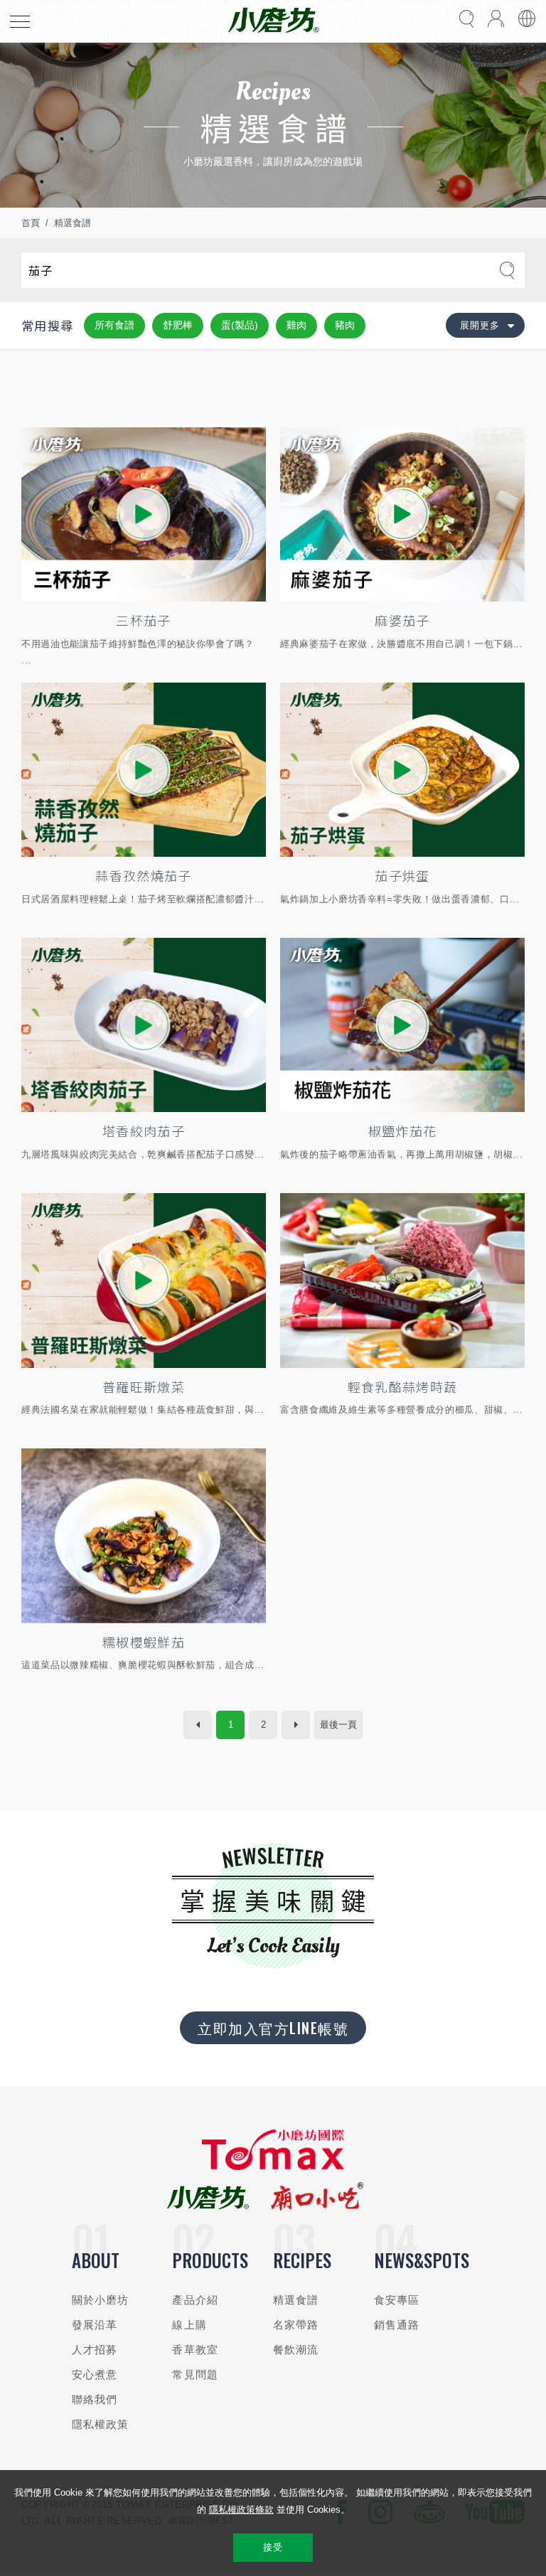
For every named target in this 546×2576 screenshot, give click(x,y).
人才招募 (95, 2350)
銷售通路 (397, 2325)
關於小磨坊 (101, 2300)
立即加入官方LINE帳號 (273, 2028)
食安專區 (397, 2300)
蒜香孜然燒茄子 (143, 875)
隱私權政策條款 (241, 2510)
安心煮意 (95, 2374)
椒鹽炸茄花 (403, 1131)
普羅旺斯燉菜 (144, 1386)
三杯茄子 (143, 620)
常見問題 (195, 2374)
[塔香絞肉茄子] (144, 1025)
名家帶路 (296, 2325)
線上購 (189, 2325)
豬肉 (345, 325)
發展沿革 (95, 2325)
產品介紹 (195, 2300)
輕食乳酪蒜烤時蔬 (403, 1386)
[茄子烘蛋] (402, 770)
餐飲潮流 (296, 2350)
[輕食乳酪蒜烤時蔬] (402, 1281)
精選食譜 (73, 223)
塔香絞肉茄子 (144, 1131)
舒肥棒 (178, 325)
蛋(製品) (240, 325)
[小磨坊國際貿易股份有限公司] (273, 2167)
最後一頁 (338, 1725)
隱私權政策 (101, 2424)
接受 (273, 2547)
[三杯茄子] (144, 515)
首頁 (31, 223)
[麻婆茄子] (402, 515)
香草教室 (195, 2350)
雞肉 (296, 325)
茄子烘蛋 (402, 875)
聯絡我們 (95, 2399)
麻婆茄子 (402, 620)
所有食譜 (114, 325)
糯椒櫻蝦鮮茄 (144, 1642)
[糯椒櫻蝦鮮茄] (144, 1536)
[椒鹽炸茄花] (402, 1025)
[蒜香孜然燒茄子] (144, 770)
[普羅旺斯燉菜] (144, 1281)
